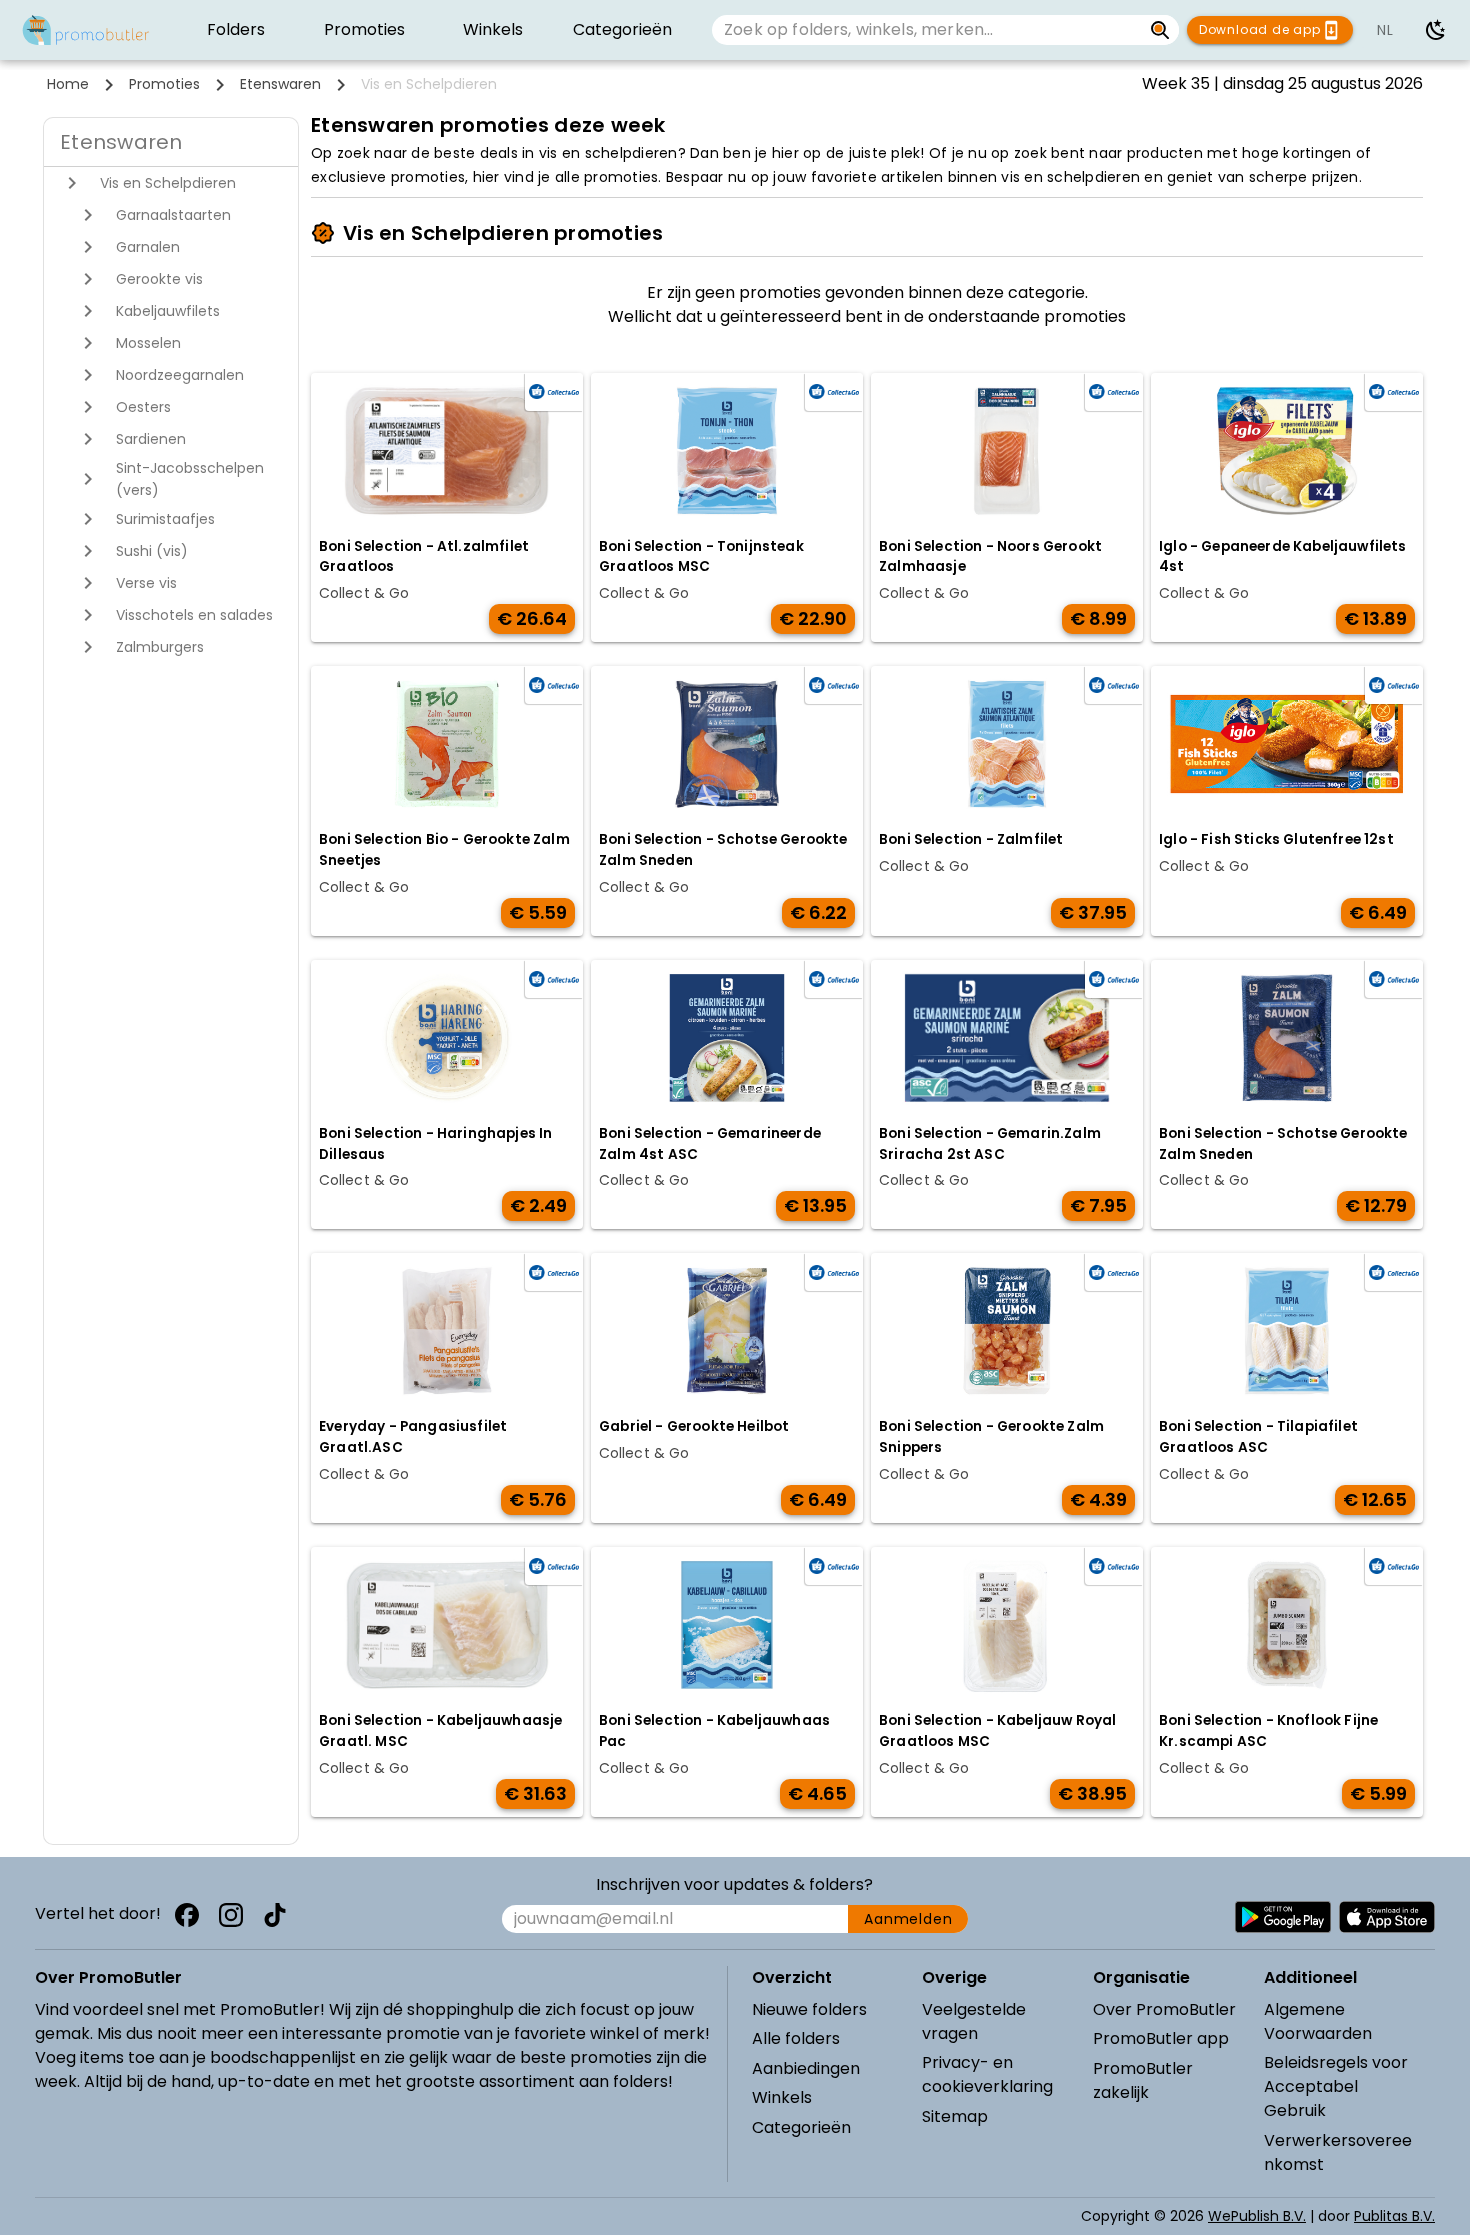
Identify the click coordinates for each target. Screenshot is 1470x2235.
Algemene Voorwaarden (1318, 2021)
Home (68, 84)
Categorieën (801, 2127)
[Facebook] (187, 1915)
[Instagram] (231, 1915)
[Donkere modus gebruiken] (1436, 30)
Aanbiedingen (806, 2068)
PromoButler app (1161, 2038)
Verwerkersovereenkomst (1338, 2152)
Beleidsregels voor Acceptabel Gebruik (1336, 2086)
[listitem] (236, 30)
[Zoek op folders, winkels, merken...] (1160, 30)
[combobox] (927, 30)
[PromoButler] (86, 30)
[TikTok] (275, 1915)
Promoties (164, 84)
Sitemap (955, 2116)
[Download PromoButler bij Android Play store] (1283, 1917)
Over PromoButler (1164, 2009)
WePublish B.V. (1257, 2216)
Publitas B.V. (1394, 2216)
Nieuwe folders (809, 2009)
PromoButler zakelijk (1143, 2080)
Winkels (782, 2097)
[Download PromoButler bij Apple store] (1387, 1917)
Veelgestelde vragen (974, 2021)
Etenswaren (280, 84)
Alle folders (796, 2038)
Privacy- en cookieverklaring (987, 2074)
